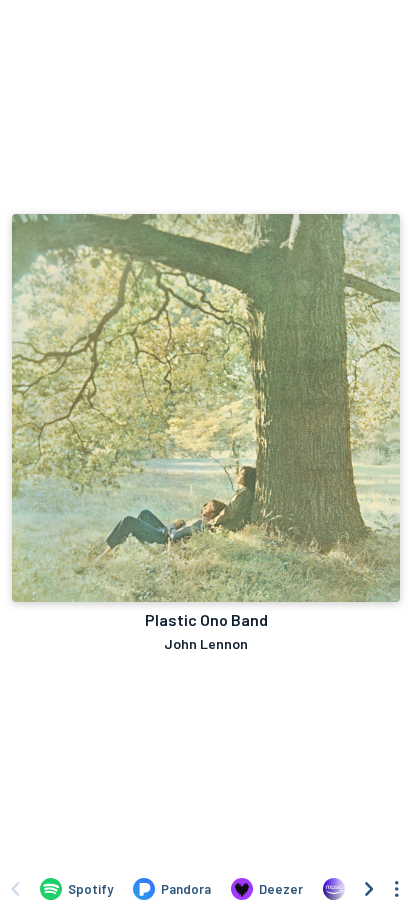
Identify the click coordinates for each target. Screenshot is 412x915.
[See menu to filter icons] (397, 889)
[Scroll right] (369, 889)
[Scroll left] (15, 889)
